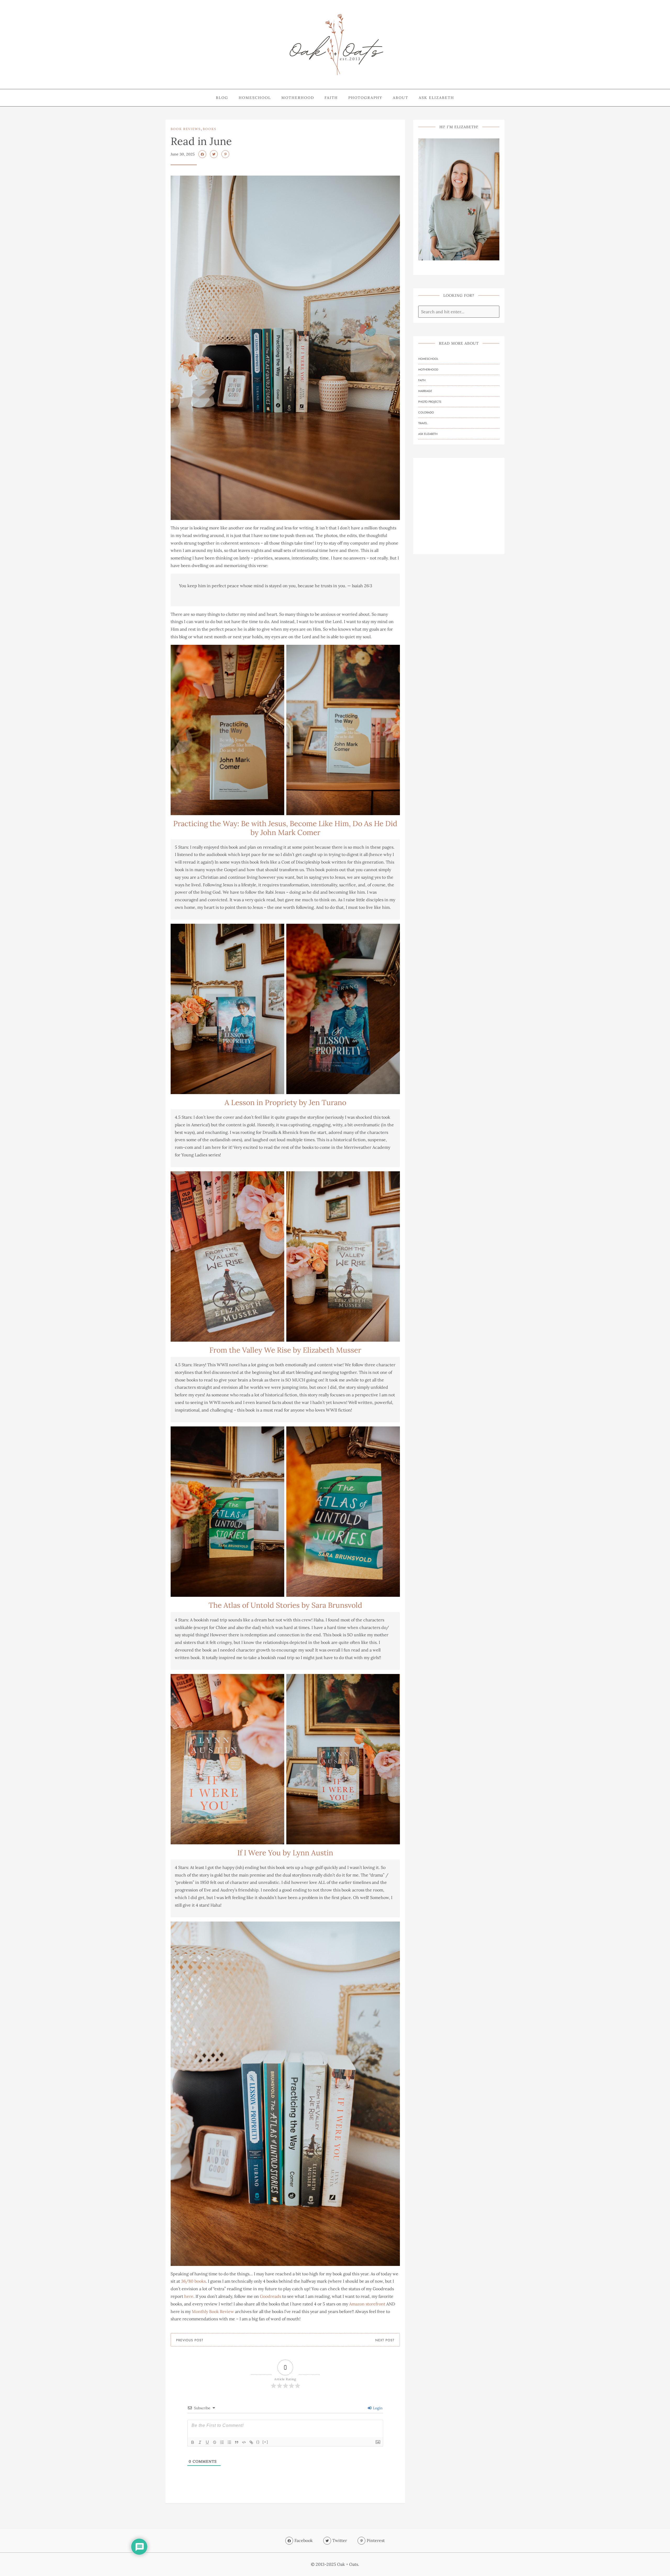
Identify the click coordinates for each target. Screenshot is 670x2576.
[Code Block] (244, 2442)
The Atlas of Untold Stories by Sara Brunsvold (285, 1605)
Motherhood (298, 98)
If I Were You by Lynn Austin (285, 1853)
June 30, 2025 (183, 154)
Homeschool (255, 98)
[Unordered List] (229, 2442)
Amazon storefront (367, 2304)
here (189, 2296)
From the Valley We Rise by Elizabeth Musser (285, 1350)
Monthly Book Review (213, 2311)
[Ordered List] (222, 2442)
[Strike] (215, 2442)
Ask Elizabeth (436, 98)
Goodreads (270, 2296)
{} (258, 2442)
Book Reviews (186, 129)
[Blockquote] (237, 2442)
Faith (331, 98)
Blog (222, 98)
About (401, 98)
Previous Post (190, 2340)
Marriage (425, 391)
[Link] (251, 2442)
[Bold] (193, 2442)
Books (210, 129)
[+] (265, 2442)
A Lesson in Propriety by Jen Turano (285, 1102)
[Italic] (200, 2442)
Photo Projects (430, 402)
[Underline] (207, 2442)
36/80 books (193, 2281)
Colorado (426, 412)
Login (377, 2408)
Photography (365, 98)
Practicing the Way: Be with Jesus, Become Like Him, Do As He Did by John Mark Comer (285, 828)
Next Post (385, 2340)
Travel (423, 423)
